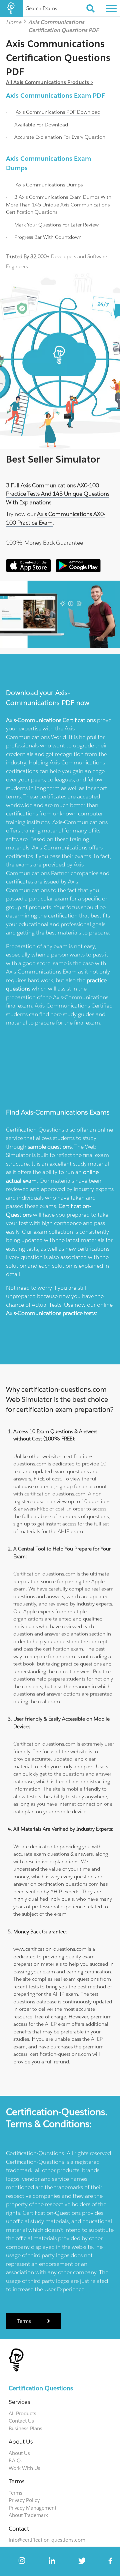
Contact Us (21, 2421)
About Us (19, 2453)
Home (14, 22)
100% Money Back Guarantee (44, 543)
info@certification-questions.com (47, 2540)
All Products (22, 2413)
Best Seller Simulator (53, 459)
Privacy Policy (24, 2500)
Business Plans (25, 2428)
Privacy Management (32, 2508)
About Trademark (28, 2515)
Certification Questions (41, 2388)
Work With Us (24, 2468)
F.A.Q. (15, 2460)
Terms (25, 2321)
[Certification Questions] (11, 8)
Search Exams (42, 8)
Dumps (49, 185)
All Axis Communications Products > (50, 82)
